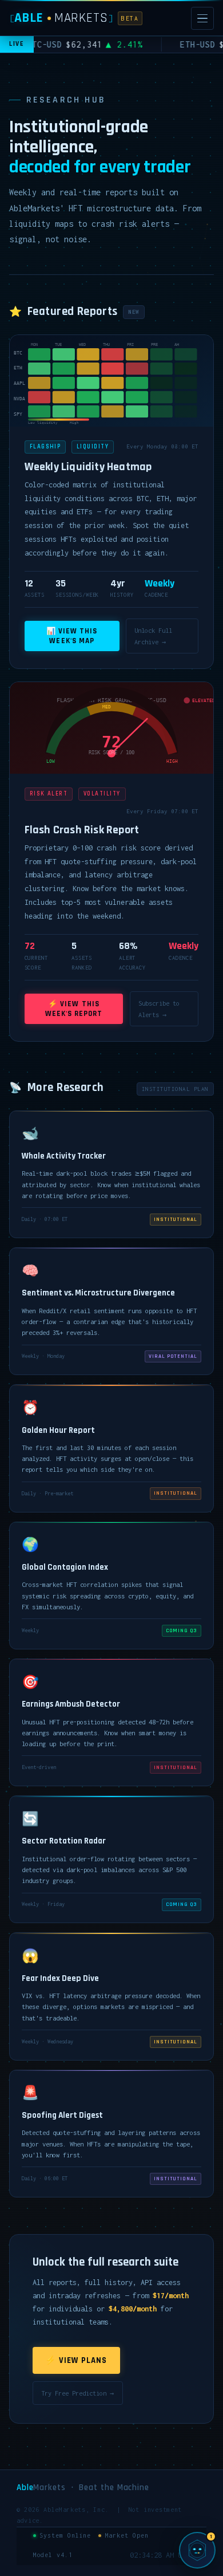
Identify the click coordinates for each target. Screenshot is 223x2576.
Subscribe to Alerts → (159, 1009)
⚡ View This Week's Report (74, 1009)
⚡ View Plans (76, 2360)
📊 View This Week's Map (72, 636)
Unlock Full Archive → (153, 636)
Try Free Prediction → (77, 2393)
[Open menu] (202, 18)
